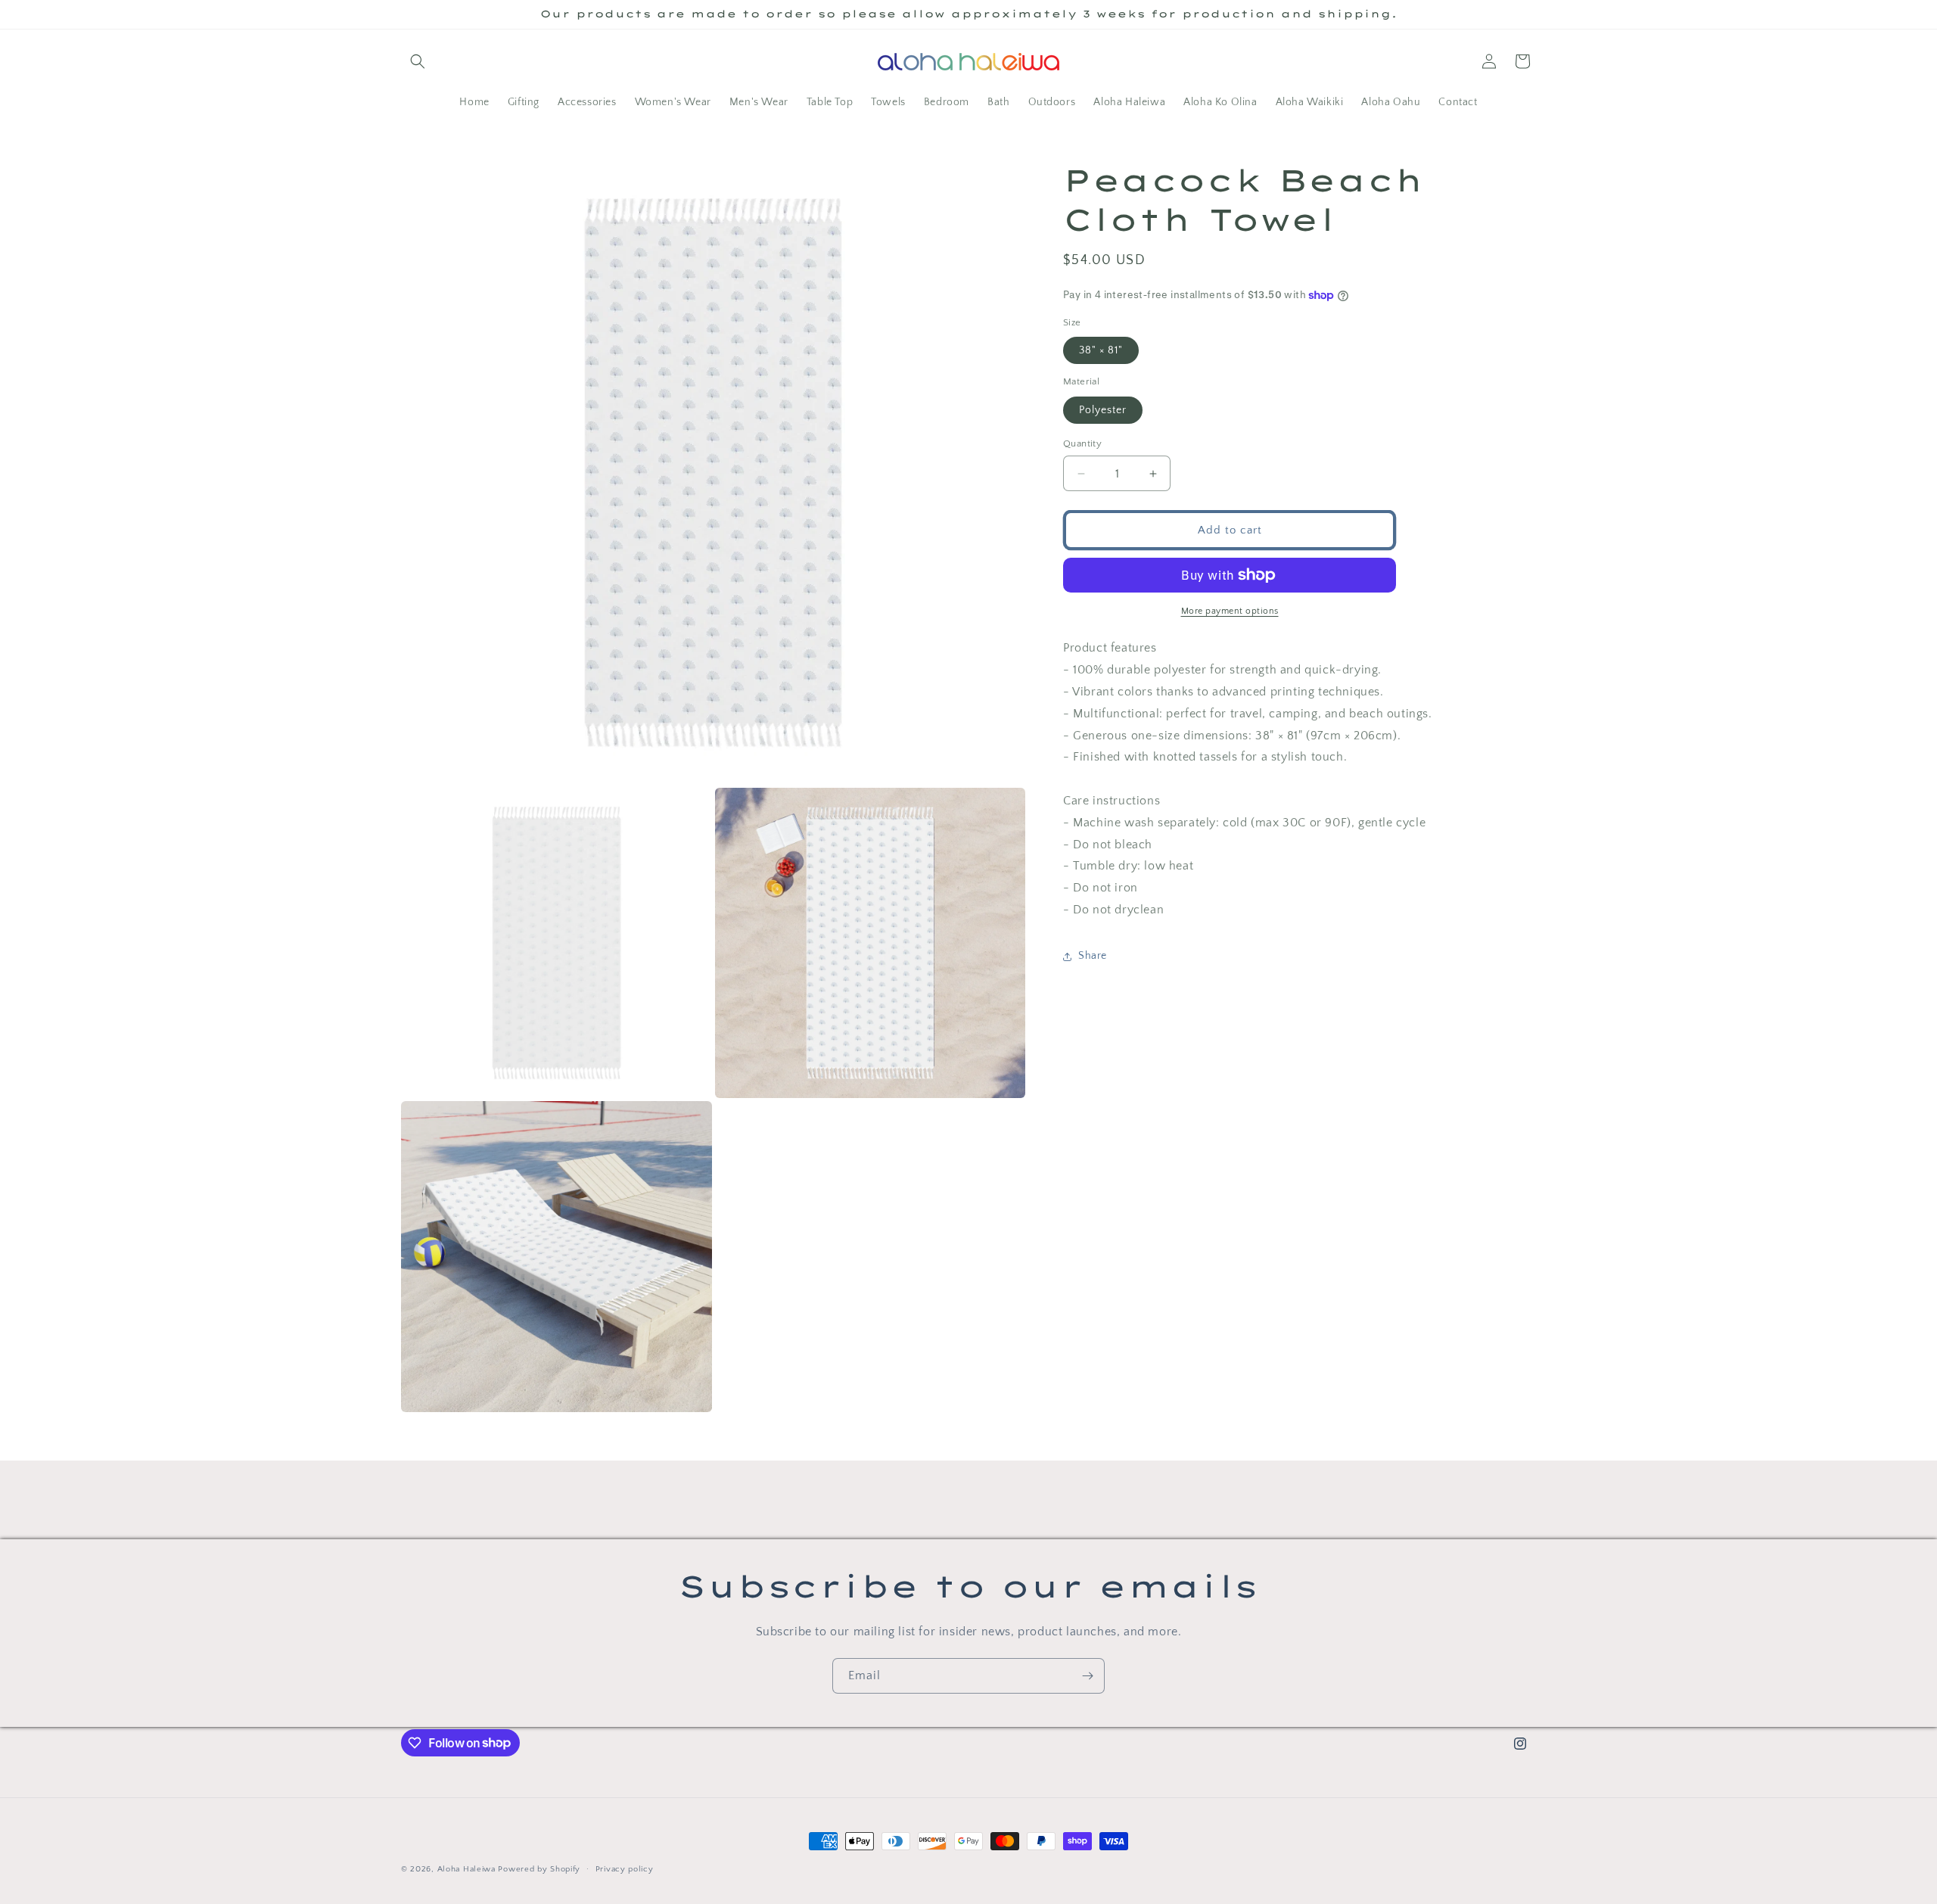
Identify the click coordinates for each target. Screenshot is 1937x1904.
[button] (418, 61)
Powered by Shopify (539, 1869)
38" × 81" (1101, 350)
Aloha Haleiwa (466, 1869)
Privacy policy (625, 1868)
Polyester (1103, 410)
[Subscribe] (1087, 1676)
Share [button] (1093, 956)
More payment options (1230, 611)
